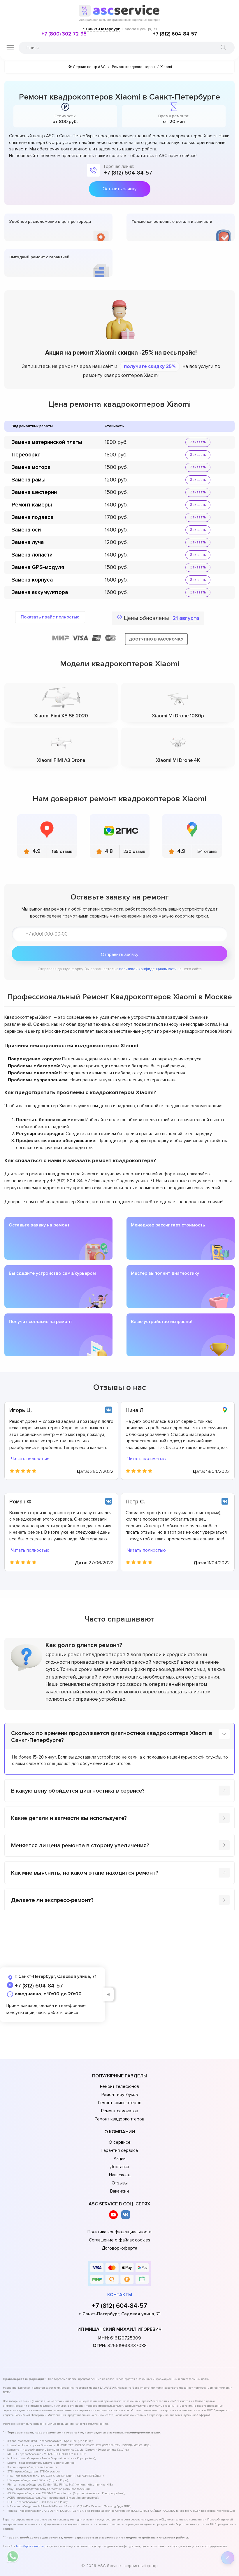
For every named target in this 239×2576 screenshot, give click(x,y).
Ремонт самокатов (120, 2111)
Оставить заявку (119, 189)
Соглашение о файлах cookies (119, 2240)
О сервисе (120, 2142)
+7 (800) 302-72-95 (64, 34)
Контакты (120, 2295)
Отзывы (120, 2183)
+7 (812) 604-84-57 (175, 34)
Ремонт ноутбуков (120, 2095)
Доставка (119, 2167)
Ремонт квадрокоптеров (119, 2119)
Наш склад (120, 2175)
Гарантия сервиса (120, 2150)
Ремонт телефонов (119, 2086)
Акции (120, 2159)
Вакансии (119, 2191)
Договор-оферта (119, 2248)
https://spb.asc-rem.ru (30, 2546)
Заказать (198, 442)
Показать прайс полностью (50, 617)
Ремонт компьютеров (120, 2103)
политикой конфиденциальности (148, 969)
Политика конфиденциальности (119, 2232)
